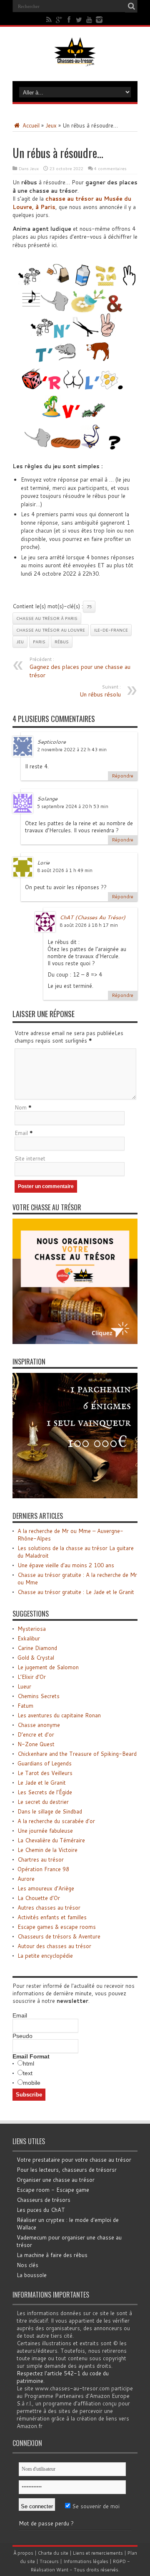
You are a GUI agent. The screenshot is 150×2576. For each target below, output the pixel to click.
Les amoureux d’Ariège (46, 1888)
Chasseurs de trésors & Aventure (59, 1936)
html (29, 2063)
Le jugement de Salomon (48, 1667)
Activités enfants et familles (52, 1917)
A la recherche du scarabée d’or (56, 1821)
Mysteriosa (32, 1629)
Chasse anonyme (39, 1725)
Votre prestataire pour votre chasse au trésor (74, 2160)
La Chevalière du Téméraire (51, 1840)
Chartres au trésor (41, 1859)
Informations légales (86, 2561)
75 (89, 607)
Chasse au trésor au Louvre (51, 630)
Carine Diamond (37, 1648)
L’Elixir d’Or (32, 1677)
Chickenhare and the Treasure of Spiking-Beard (77, 1754)
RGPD (119, 2561)
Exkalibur (29, 1638)
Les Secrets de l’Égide (45, 1792)
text (28, 2073)
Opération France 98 (43, 1869)
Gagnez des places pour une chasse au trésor (80, 668)
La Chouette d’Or (39, 1898)
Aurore (26, 1879)
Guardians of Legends (45, 1763)
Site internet (30, 1158)
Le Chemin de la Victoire (47, 1850)
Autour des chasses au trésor (54, 1946)
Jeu (20, 642)
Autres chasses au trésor (49, 1908)
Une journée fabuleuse (45, 1831)
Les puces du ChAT (41, 2210)
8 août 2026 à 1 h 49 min (65, 870)
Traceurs (49, 2561)
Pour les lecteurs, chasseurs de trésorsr (67, 2170)
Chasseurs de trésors (44, 2200)
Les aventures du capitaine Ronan (59, 1715)
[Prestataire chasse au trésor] (75, 1342)
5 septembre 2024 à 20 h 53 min (73, 806)
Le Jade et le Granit (42, 1783)
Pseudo (22, 2036)
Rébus (62, 642)
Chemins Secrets (39, 1696)
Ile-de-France (111, 630)
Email (21, 1133)
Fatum (25, 1706)
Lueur (24, 1686)
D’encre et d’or (36, 1734)
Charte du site (53, 2553)
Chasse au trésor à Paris (47, 618)
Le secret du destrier (43, 1802)
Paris (39, 642)
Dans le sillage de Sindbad (50, 1811)
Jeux (51, 125)
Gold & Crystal (36, 1658)
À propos (23, 2553)
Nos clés (27, 2265)
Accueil (30, 125)
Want (62, 2570)
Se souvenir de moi (95, 2506)
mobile (32, 2083)
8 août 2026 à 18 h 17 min (89, 925)
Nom (21, 1107)
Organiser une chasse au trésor (56, 2180)
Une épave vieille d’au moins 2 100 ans (66, 1565)
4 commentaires (110, 168)
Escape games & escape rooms (57, 1927)
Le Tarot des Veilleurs (45, 1773)
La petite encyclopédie (45, 1956)
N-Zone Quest (36, 1744)
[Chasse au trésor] (75, 60)
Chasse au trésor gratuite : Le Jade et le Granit (76, 1592)
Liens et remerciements (98, 2553)
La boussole (32, 2275)
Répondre (123, 776)
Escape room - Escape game (53, 2190)
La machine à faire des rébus (52, 2255)
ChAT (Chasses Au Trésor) (92, 917)
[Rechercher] (131, 6)
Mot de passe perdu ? (46, 2523)
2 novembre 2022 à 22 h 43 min (72, 750)
